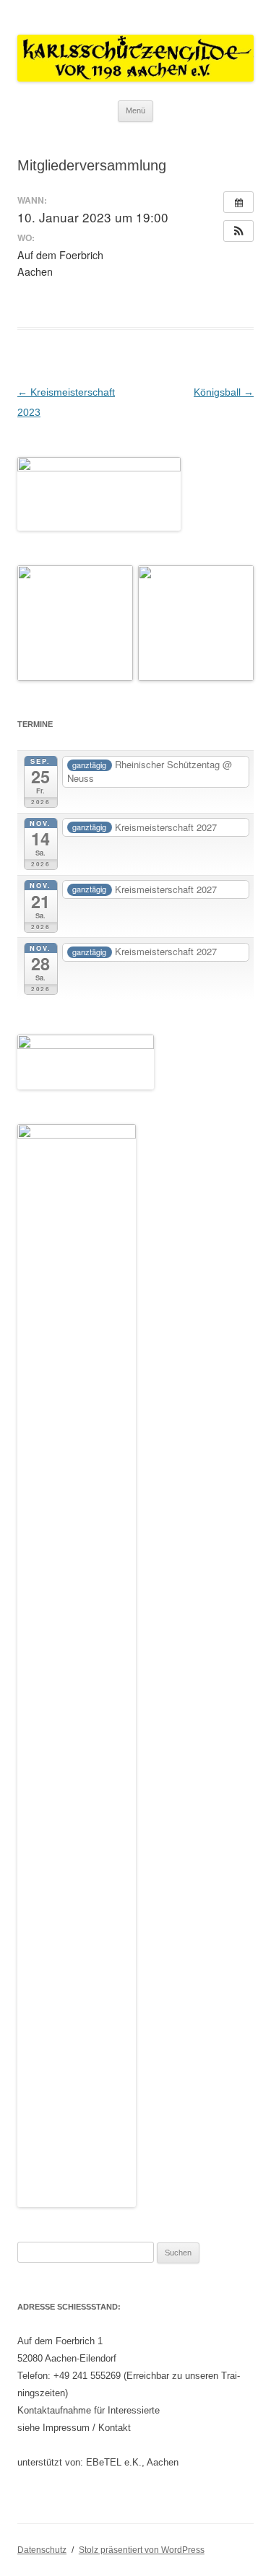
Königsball (224, 392)
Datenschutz (42, 2550)
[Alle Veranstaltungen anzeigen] (238, 202)
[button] (238, 231)
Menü (135, 110)
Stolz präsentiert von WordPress (142, 2550)
